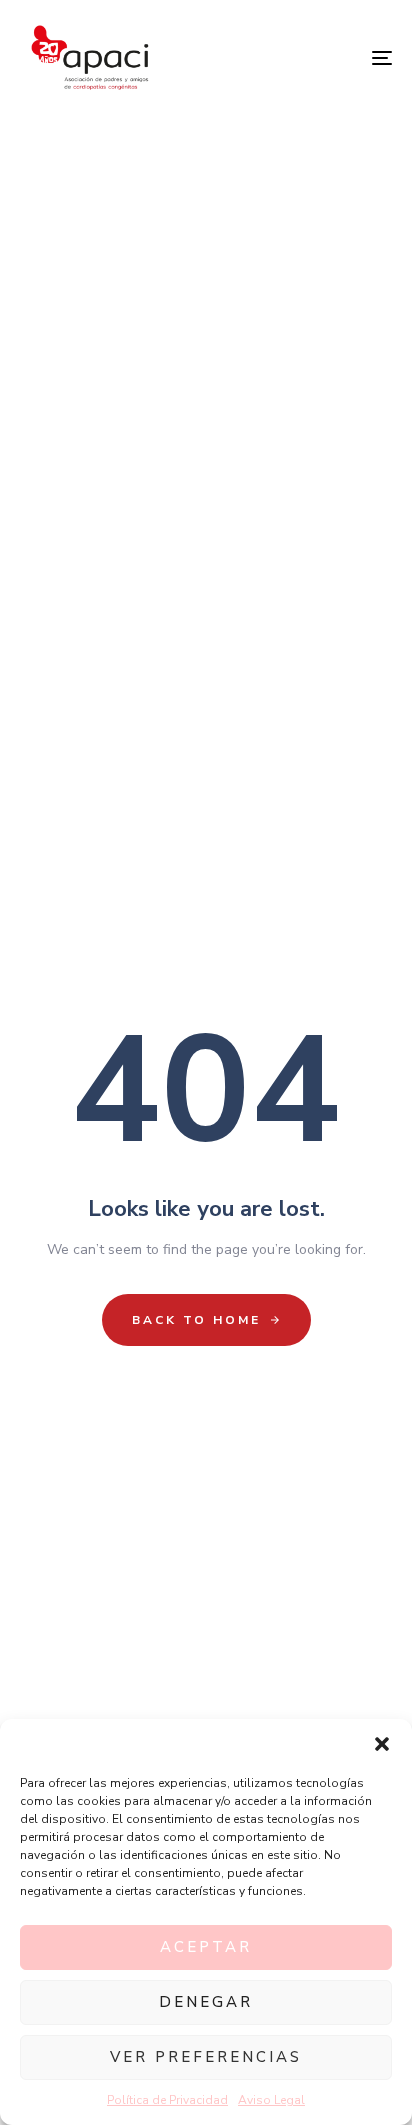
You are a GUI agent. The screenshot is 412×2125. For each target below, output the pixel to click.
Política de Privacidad (167, 2100)
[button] (382, 1744)
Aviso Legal (271, 2100)
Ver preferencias (206, 2057)
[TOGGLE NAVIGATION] (330, 57)
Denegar (206, 2002)
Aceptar (206, 1947)
